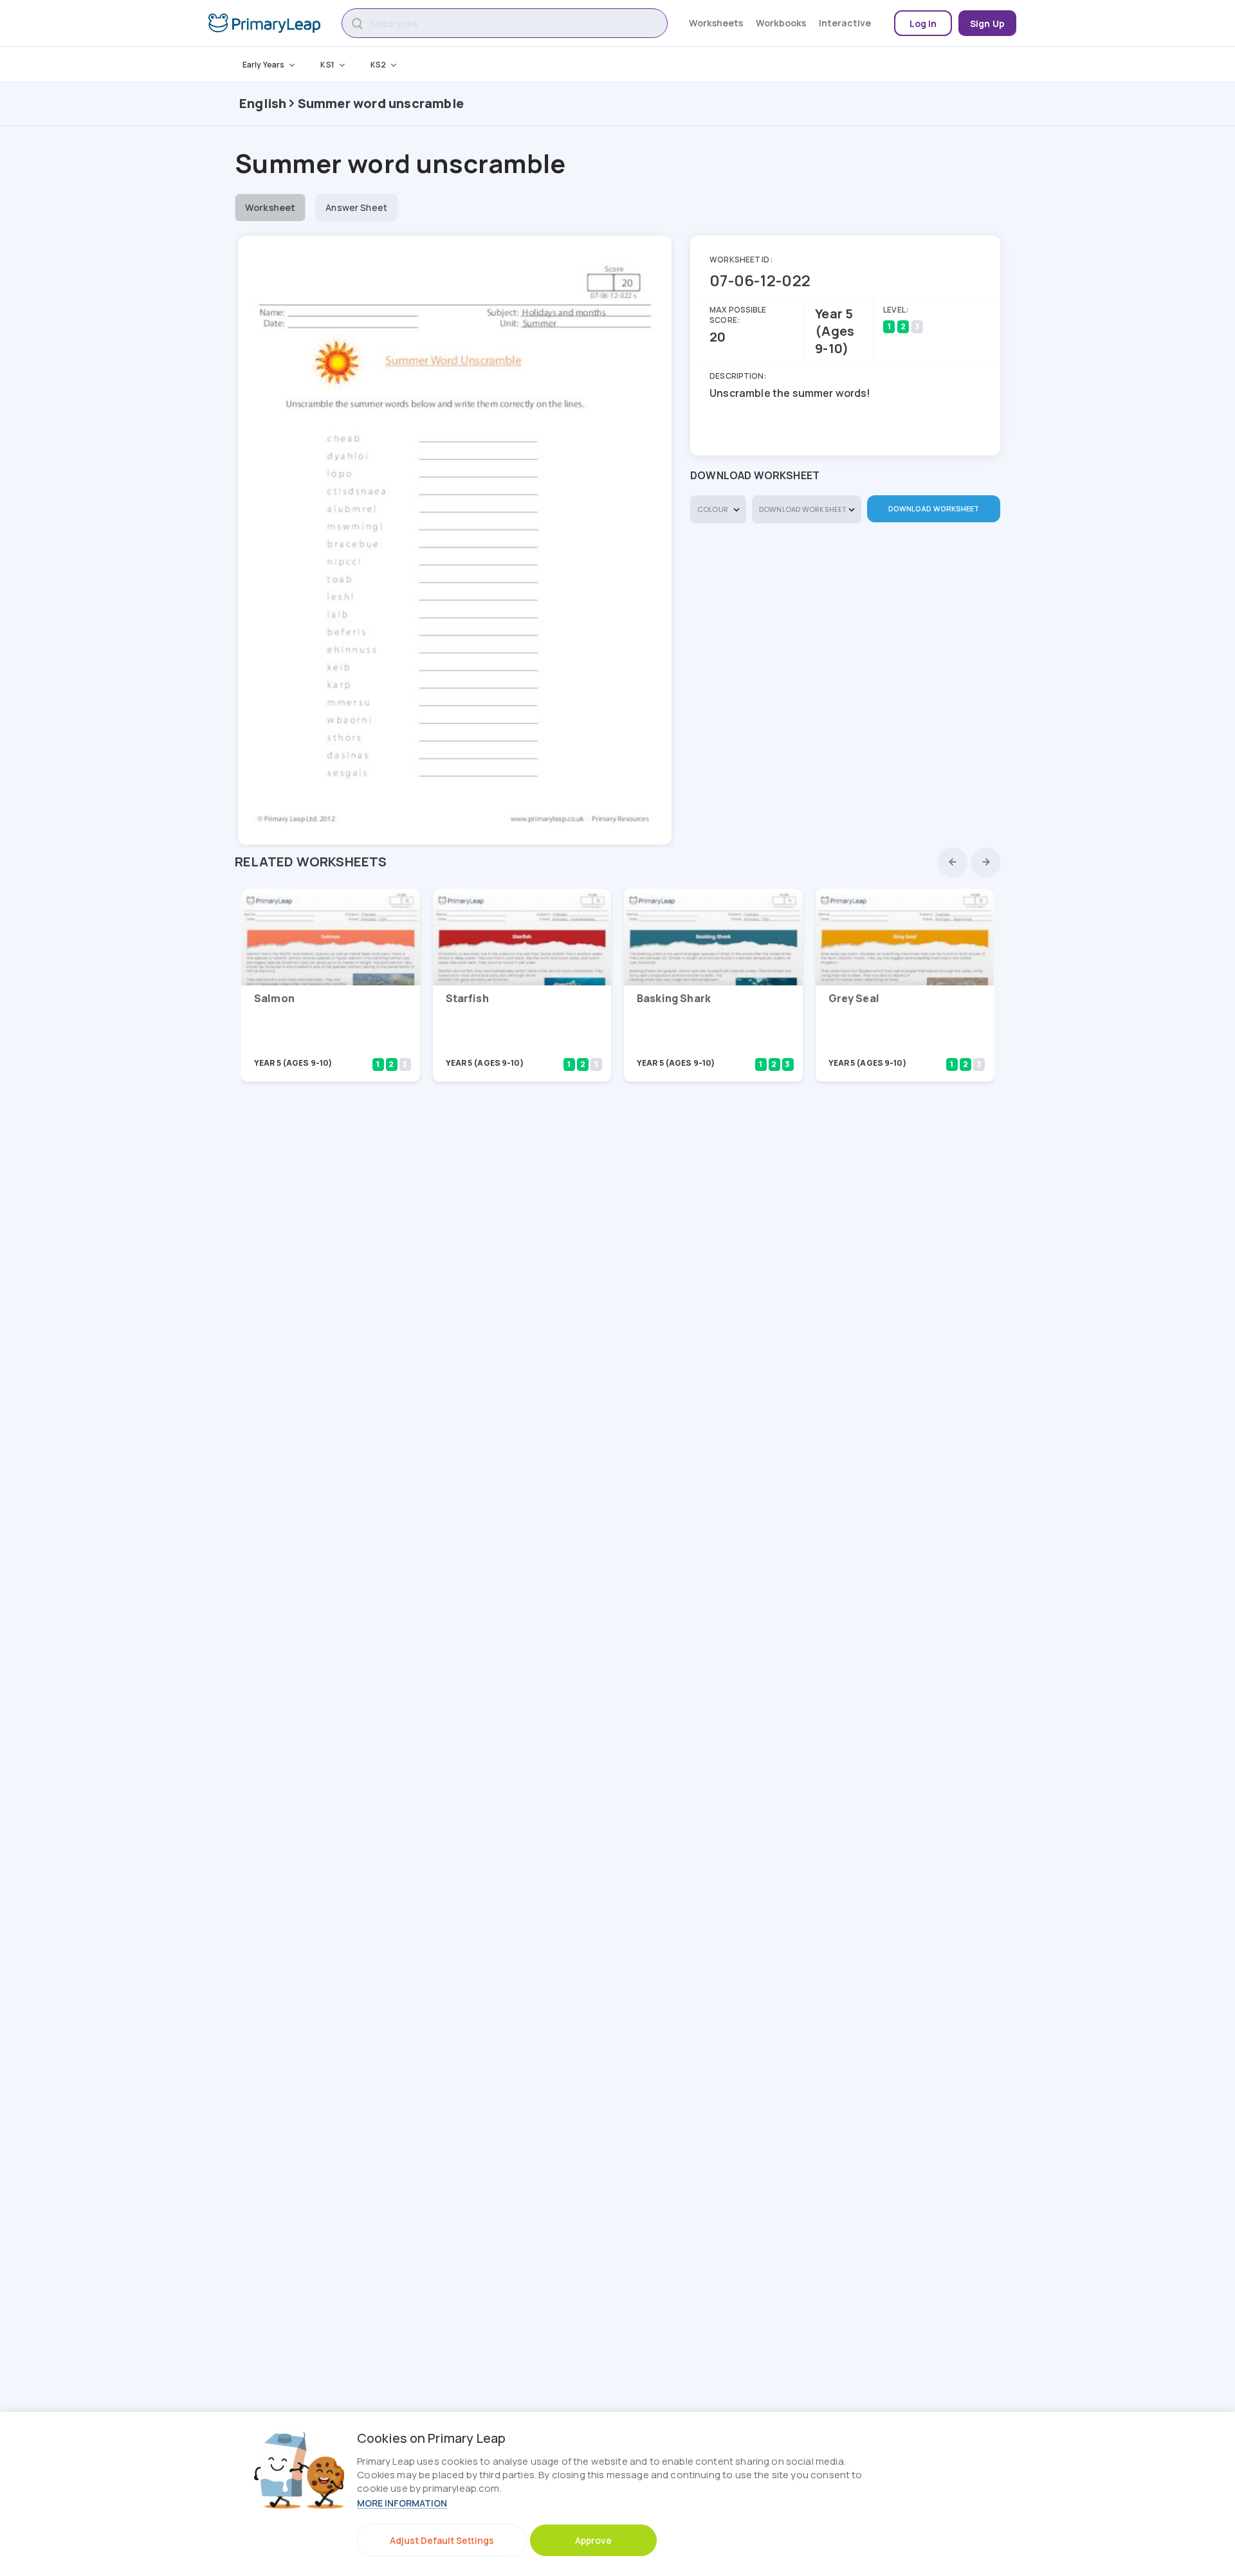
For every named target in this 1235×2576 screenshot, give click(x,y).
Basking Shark (674, 998)
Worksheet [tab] (270, 207)
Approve (593, 2540)
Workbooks (781, 23)
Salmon (274, 998)
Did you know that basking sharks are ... (698, 1046)
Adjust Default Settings (442, 2540)
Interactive (845, 23)
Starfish (467, 998)
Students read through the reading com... (317, 1046)
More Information (402, 2503)
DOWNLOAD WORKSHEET (934, 508)
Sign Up (987, 23)
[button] (953, 862)
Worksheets (716, 23)
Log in (923, 23)
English (263, 103)
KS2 (378, 65)
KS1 (327, 65)
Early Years (263, 65)
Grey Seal (854, 998)
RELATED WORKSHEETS (311, 862)
